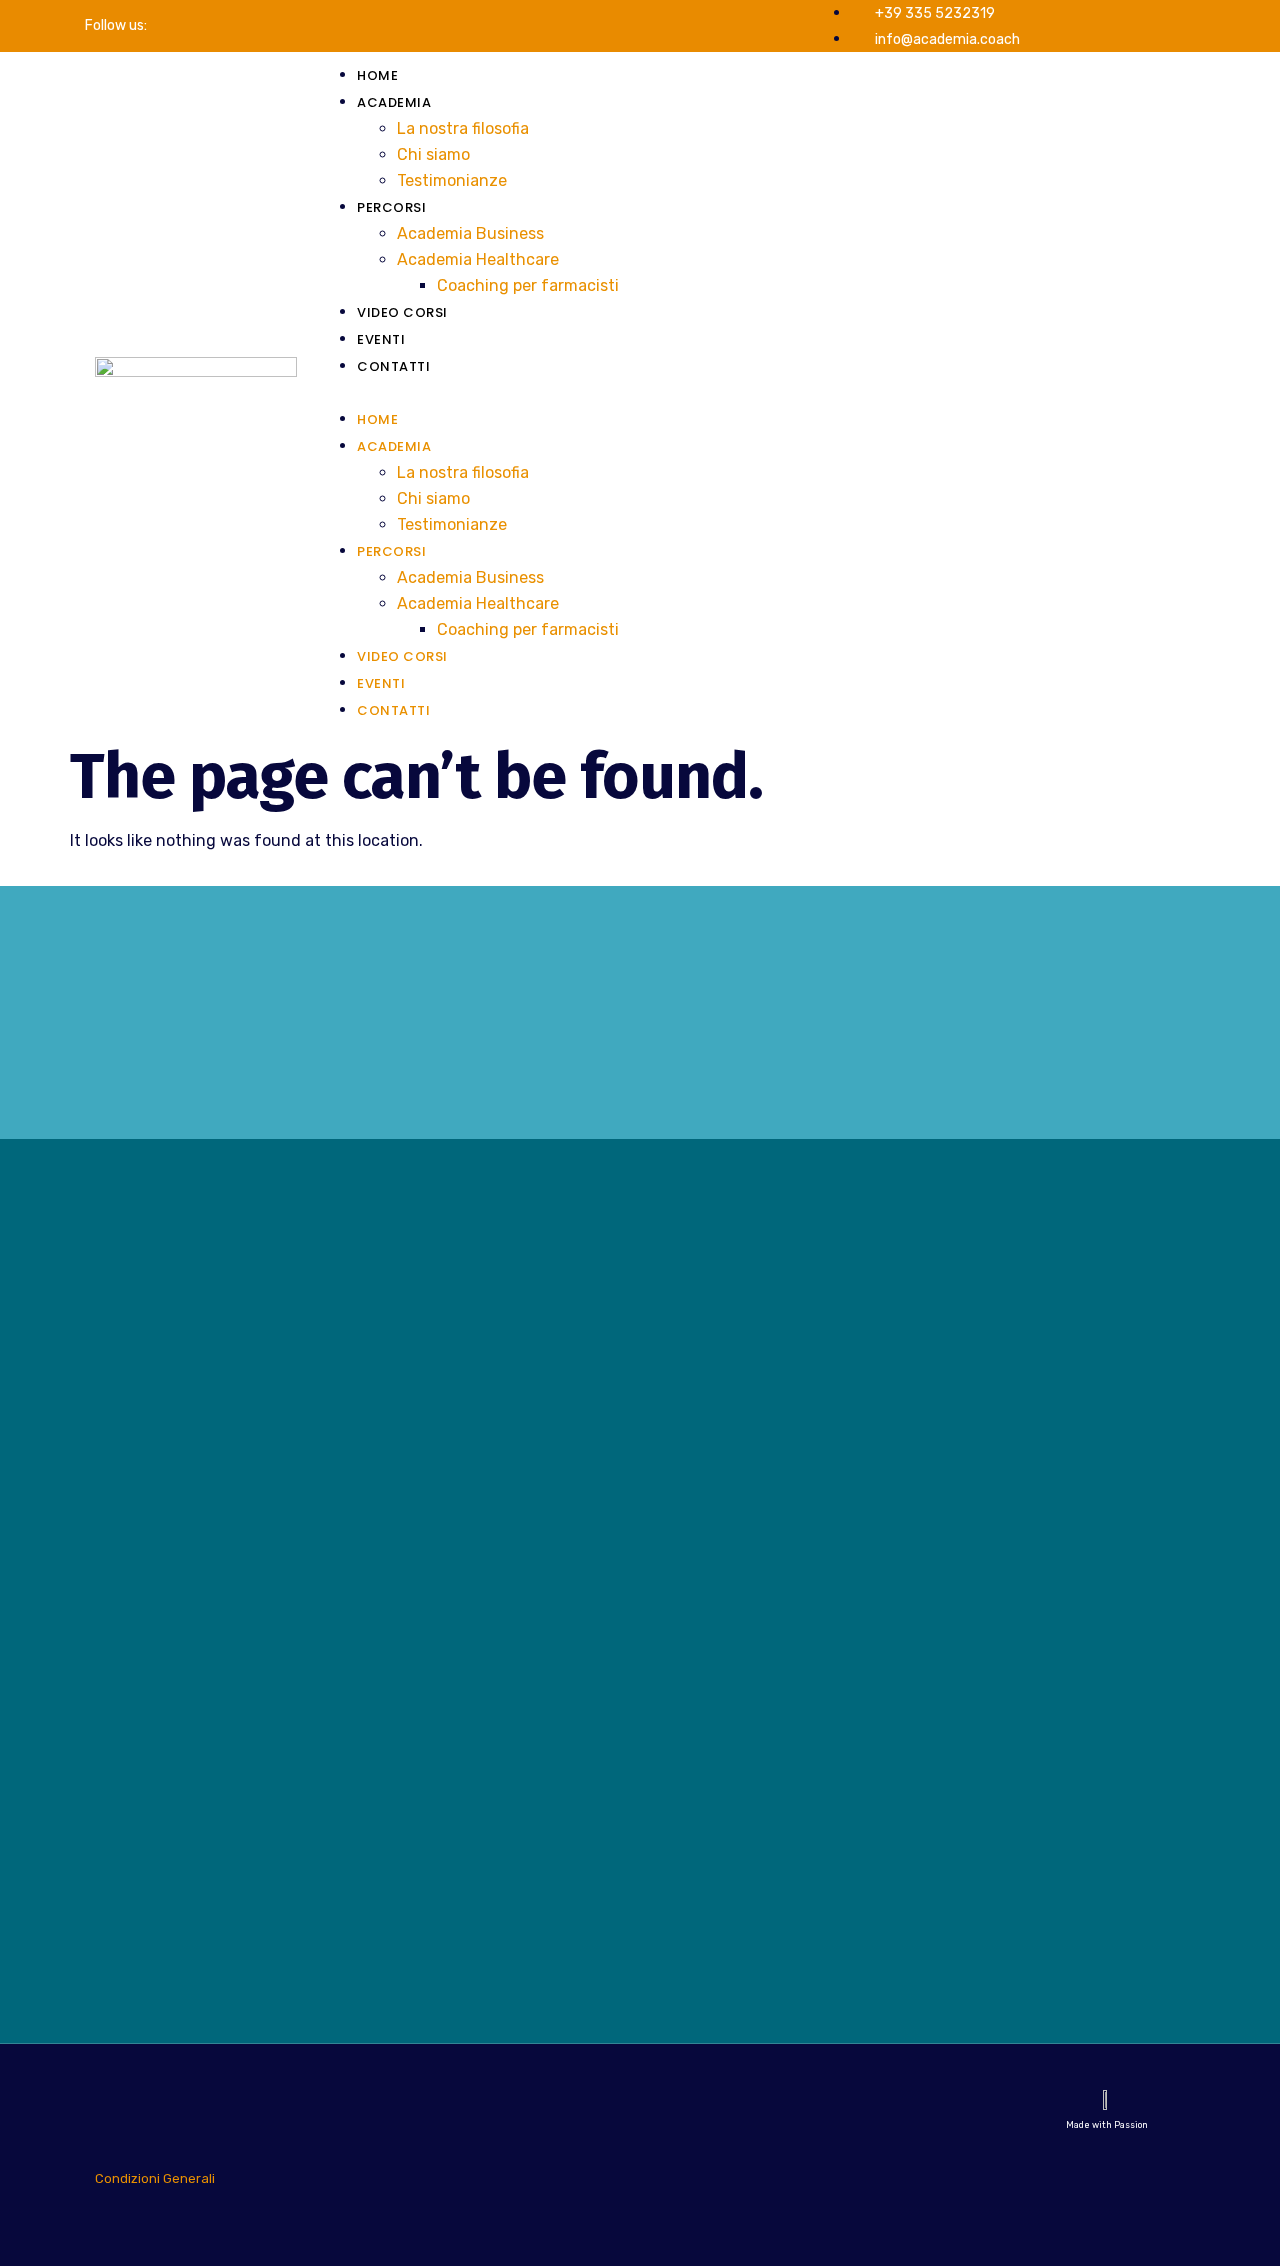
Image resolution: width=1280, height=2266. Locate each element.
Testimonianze (452, 180)
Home (377, 75)
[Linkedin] (189, 26)
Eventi (381, 339)
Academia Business (470, 233)
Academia (394, 102)
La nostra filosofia (463, 128)
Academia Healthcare (478, 259)
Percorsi (391, 207)
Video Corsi (402, 312)
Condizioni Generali (155, 2178)
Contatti (393, 366)
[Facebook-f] (161, 26)
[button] (751, 393)
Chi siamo (433, 154)
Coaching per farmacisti (528, 285)
